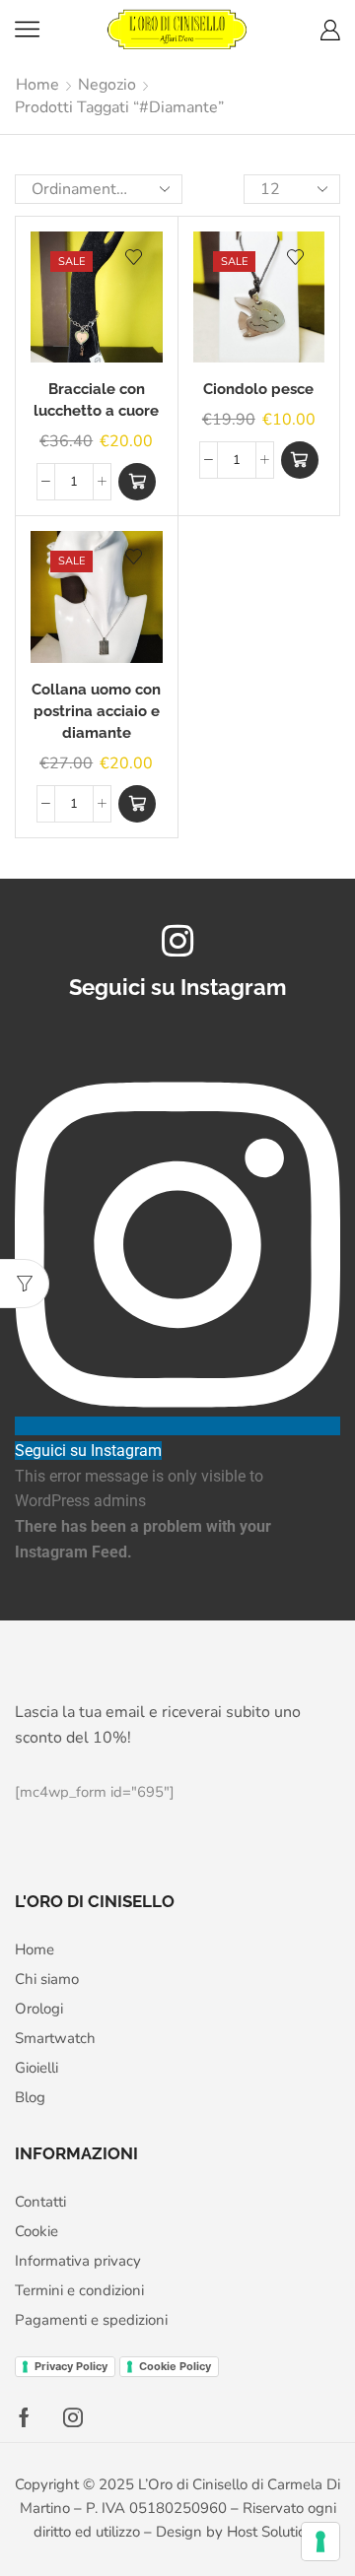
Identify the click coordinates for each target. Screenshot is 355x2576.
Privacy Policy (71, 2366)
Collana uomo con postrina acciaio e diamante (96, 711)
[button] (137, 482)
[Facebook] (24, 2417)
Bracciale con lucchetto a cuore (96, 399)
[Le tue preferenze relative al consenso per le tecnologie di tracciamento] (320, 2542)
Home (37, 85)
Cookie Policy (175, 2366)
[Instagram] (73, 2417)
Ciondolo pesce (258, 389)
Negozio (107, 85)
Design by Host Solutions (239, 2532)
